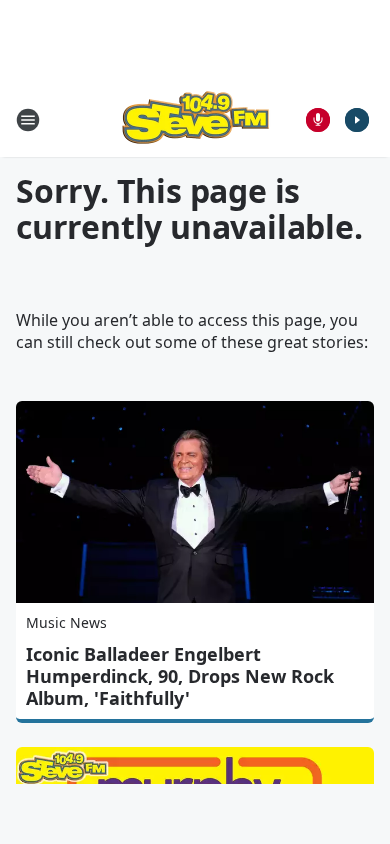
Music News (66, 622)
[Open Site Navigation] (28, 120)
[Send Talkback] (318, 120)
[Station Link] (195, 119)
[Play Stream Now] (357, 120)
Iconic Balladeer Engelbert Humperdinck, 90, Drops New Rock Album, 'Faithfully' (180, 676)
